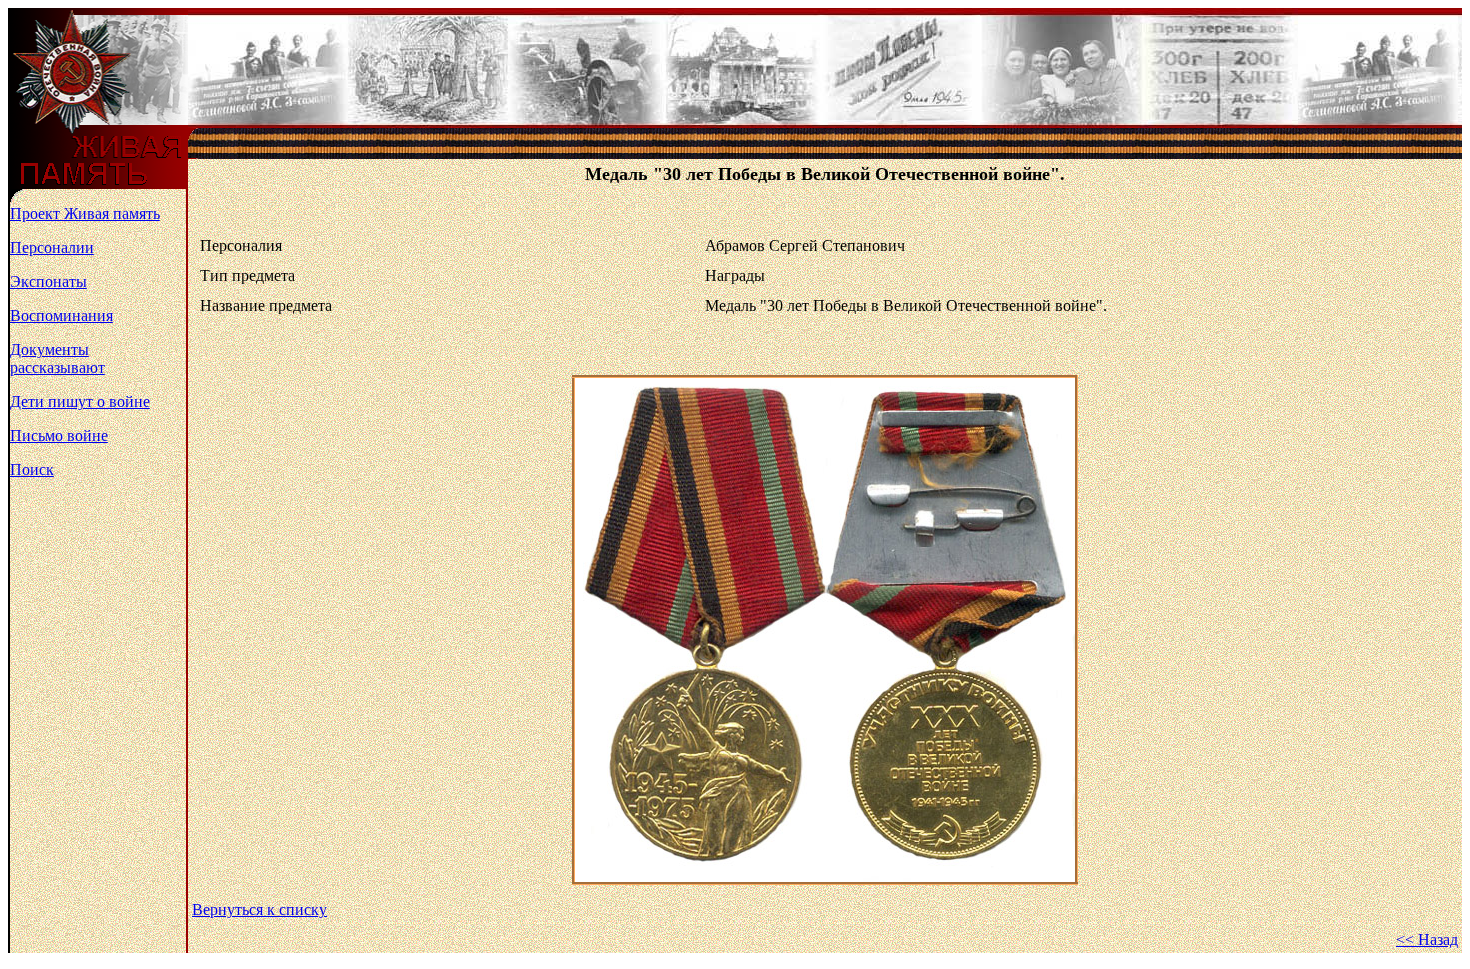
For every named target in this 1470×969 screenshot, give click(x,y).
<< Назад (1427, 939)
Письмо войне (59, 435)
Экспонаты (48, 281)
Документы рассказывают (57, 358)
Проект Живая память (85, 213)
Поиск (32, 469)
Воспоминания (61, 315)
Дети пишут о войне (80, 401)
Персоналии (52, 247)
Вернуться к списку (259, 909)
